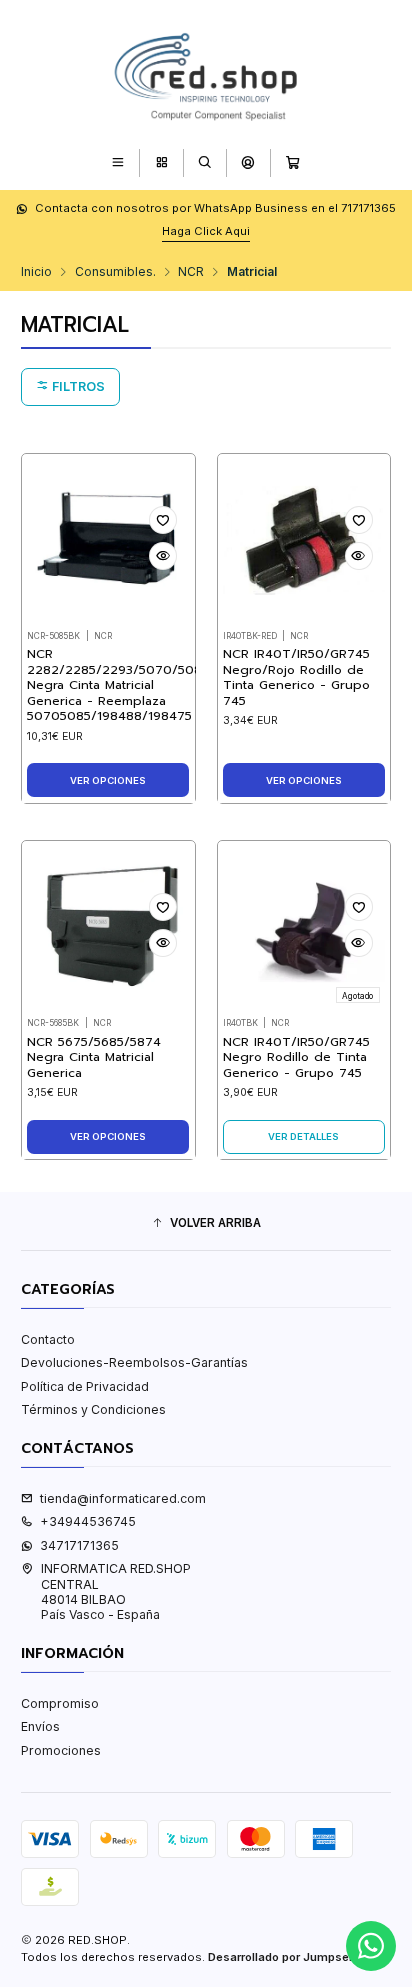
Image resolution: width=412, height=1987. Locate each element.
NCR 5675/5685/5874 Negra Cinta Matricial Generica (94, 1058)
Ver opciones (108, 780)
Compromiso (60, 1703)
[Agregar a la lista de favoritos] (163, 520)
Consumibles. (115, 272)
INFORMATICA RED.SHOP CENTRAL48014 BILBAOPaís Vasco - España (116, 1591)
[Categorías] (161, 162)
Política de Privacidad (85, 1386)
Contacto (48, 1339)
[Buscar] (204, 162)
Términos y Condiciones (93, 1409)
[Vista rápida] (163, 556)
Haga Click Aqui (206, 231)
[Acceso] (248, 162)
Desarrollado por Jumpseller (287, 1957)
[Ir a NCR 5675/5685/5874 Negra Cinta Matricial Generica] (108, 928)
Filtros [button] (77, 386)
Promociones (61, 1750)
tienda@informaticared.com (123, 1498)
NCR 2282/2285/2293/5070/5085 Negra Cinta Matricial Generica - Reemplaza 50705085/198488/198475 (118, 685)
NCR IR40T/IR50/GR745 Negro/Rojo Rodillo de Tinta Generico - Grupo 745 (296, 677)
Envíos (40, 1726)
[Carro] (292, 162)
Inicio (36, 272)
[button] (206, 1223)
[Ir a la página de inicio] (206, 73)
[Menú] (118, 162)
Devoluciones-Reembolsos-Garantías (134, 1362)
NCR (191, 272)
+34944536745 (88, 1521)
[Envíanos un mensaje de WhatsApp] (371, 1946)
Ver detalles (303, 1136)
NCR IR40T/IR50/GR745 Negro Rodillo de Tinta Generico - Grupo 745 (296, 1058)
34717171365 (79, 1545)
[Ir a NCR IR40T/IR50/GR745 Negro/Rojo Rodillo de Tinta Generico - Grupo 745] (304, 540)
